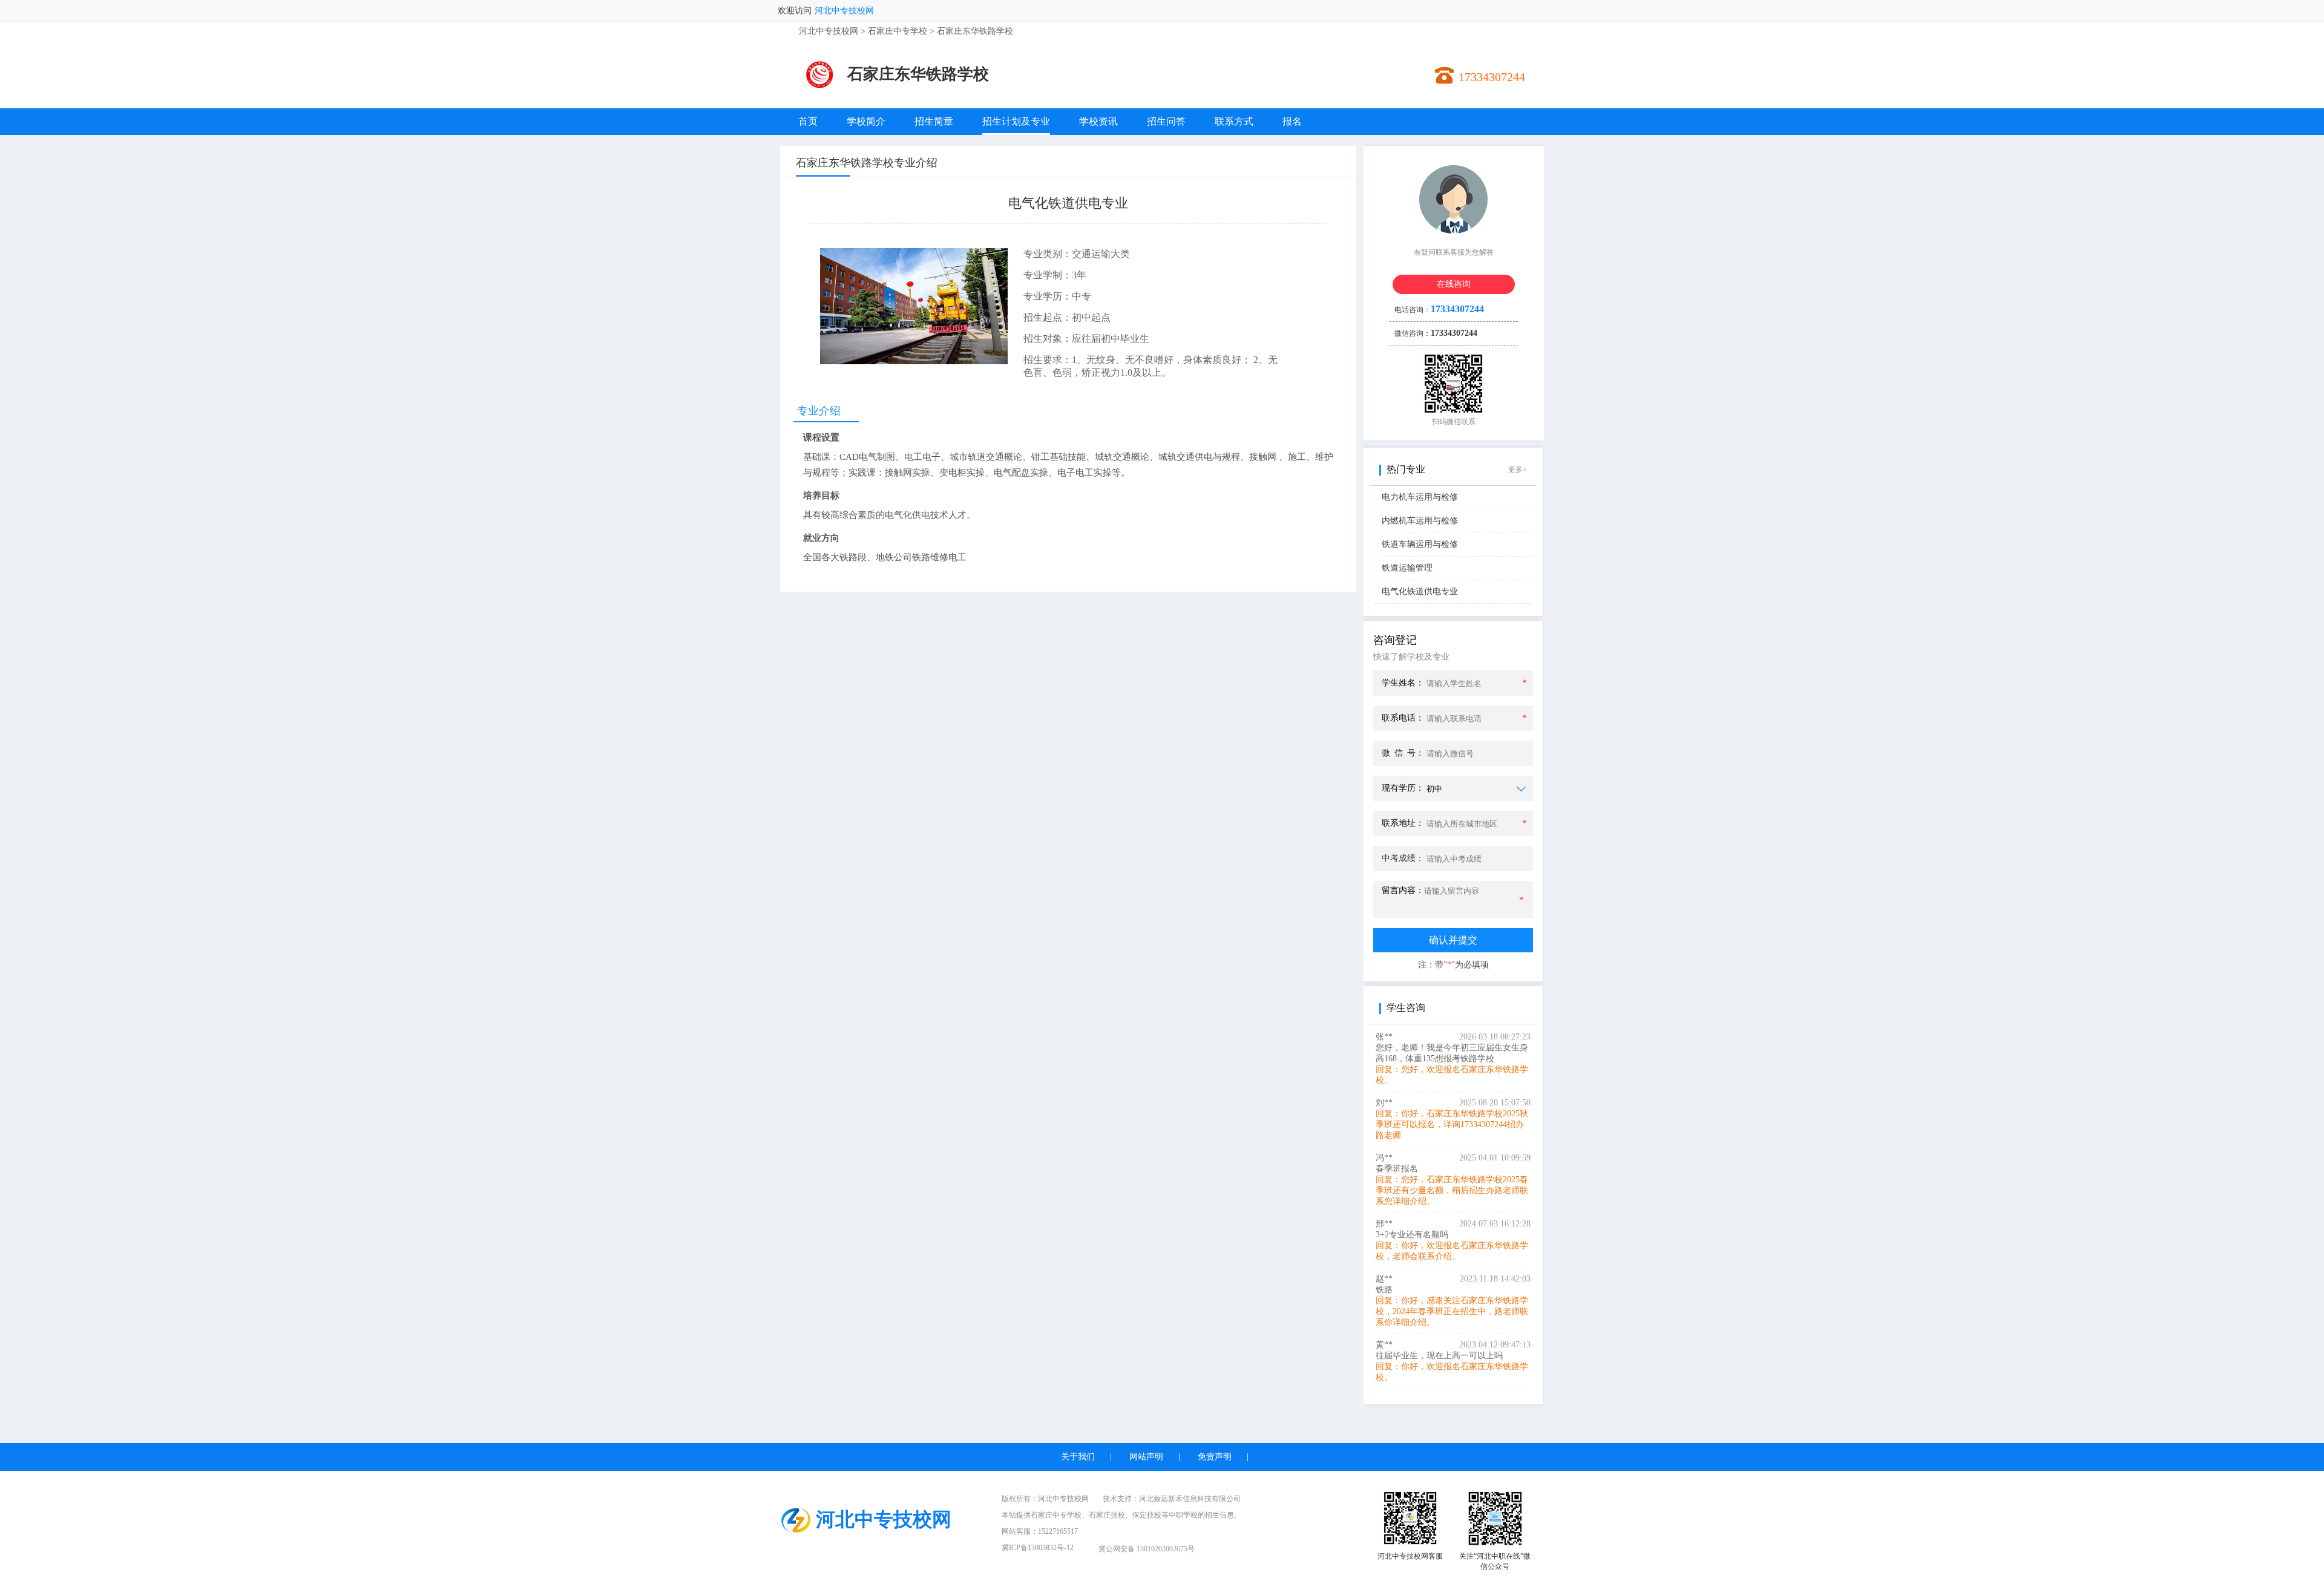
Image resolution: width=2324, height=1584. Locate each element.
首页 (808, 121)
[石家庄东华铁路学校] (819, 92)
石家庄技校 (1107, 1515)
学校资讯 (1098, 121)
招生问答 (1166, 121)
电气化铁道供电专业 (1420, 591)
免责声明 (1215, 1457)
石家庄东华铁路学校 (975, 31)
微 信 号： (1403, 753)
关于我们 (1078, 1457)
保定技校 (1147, 1515)
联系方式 (1234, 121)
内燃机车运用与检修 (1420, 521)
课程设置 (821, 437)
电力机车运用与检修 (1420, 497)
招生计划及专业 (1016, 121)
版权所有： (1045, 1499)
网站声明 (1146, 1457)
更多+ (1518, 470)
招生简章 (934, 121)
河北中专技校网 (844, 11)
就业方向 (821, 538)
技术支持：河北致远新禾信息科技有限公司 (1172, 1499)
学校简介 (866, 121)
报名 (1292, 121)
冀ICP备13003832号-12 (1038, 1548)
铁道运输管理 (1407, 568)
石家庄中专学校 (898, 31)
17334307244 (1492, 77)
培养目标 (821, 496)
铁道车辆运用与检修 (1420, 544)
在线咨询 (1454, 284)
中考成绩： (1403, 858)
